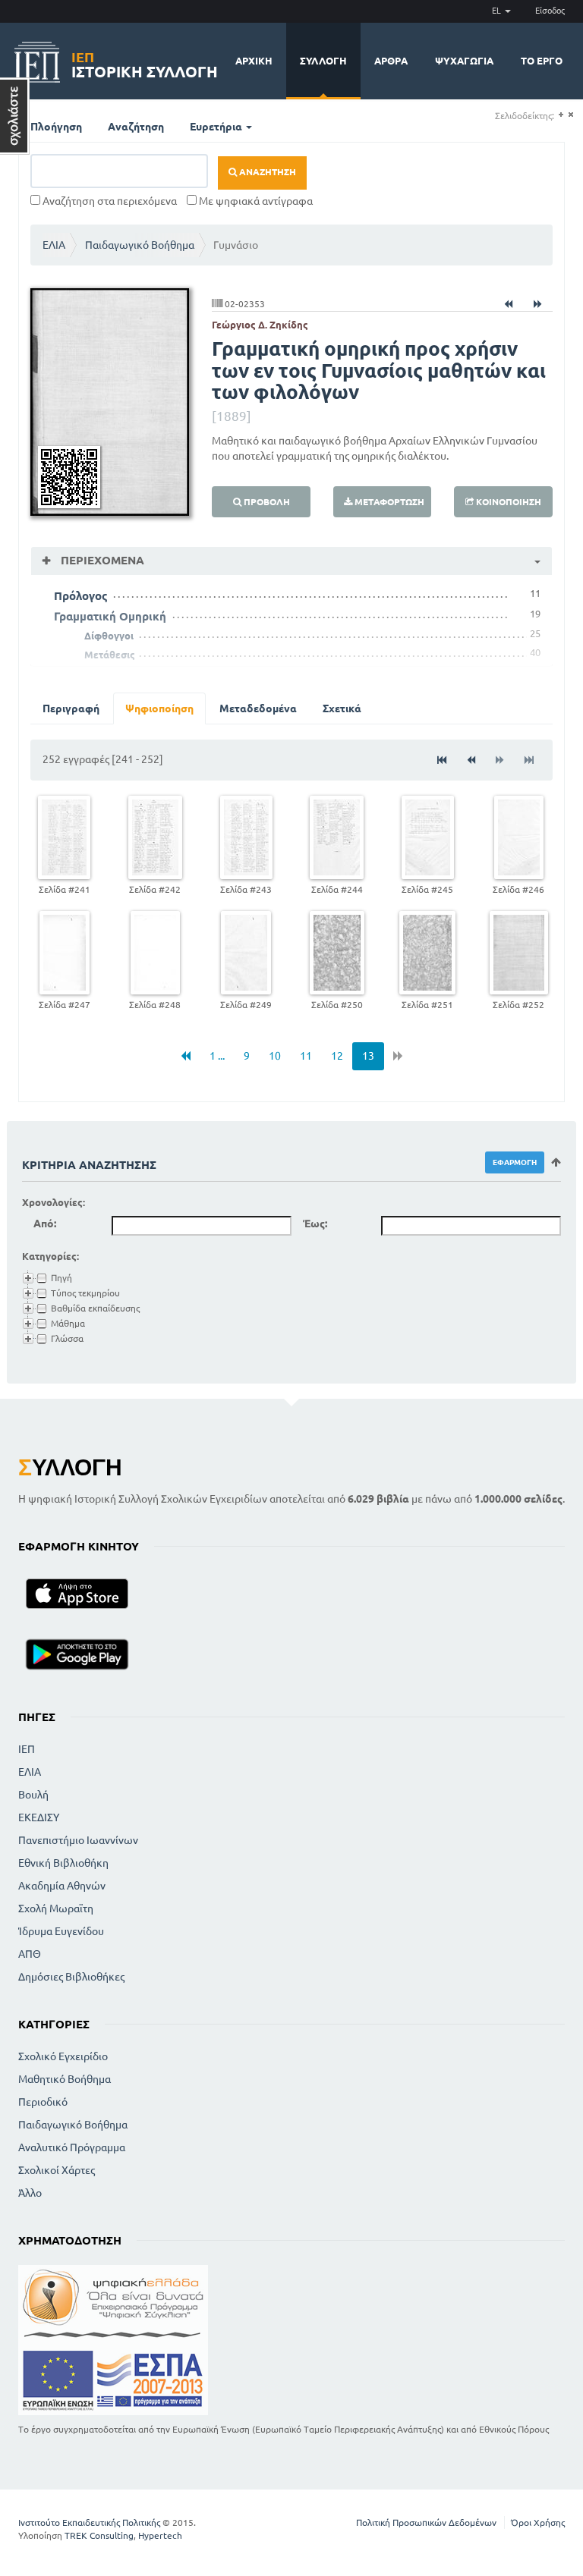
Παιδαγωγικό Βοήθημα (140, 245)
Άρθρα (391, 61)
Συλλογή (323, 61)
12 (337, 1056)
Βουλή (33, 1795)
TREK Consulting (99, 2535)
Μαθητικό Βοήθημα (65, 2079)
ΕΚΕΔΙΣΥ (39, 1817)
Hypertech (160, 2535)
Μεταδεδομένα (258, 708)
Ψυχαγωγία (464, 61)
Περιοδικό (43, 2102)
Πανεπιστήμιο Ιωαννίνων (78, 1840)
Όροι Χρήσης (538, 2523)
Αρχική (254, 61)
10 (275, 1056)
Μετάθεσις (110, 655)
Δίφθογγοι (109, 636)
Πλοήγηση (56, 127)
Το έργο (542, 61)
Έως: (315, 1224)
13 (368, 1056)
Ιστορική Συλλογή (145, 63)
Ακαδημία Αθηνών (62, 1886)
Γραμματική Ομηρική (110, 616)
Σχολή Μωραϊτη (56, 1908)
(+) (561, 115)
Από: (45, 1224)
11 (306, 1056)
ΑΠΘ (30, 1954)
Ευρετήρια (217, 127)
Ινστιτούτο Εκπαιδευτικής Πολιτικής (89, 2523)
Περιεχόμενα (101, 560)
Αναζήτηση (136, 127)
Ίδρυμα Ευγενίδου (61, 1931)
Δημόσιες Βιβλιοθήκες (71, 1977)
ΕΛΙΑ (54, 245)
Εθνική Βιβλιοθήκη (63, 1863)
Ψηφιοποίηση (159, 708)
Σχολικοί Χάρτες (57, 2170)
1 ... (217, 1056)
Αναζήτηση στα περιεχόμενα (109, 201)
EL (498, 11)
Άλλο (30, 2193)
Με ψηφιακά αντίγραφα (255, 201)
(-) (570, 115)
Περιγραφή (71, 708)
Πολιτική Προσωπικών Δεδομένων (426, 2523)
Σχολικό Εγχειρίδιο (63, 2056)
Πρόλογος (81, 596)
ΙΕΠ (27, 1749)
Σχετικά (342, 708)
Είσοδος (550, 11)
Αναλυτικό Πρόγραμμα (72, 2147)
